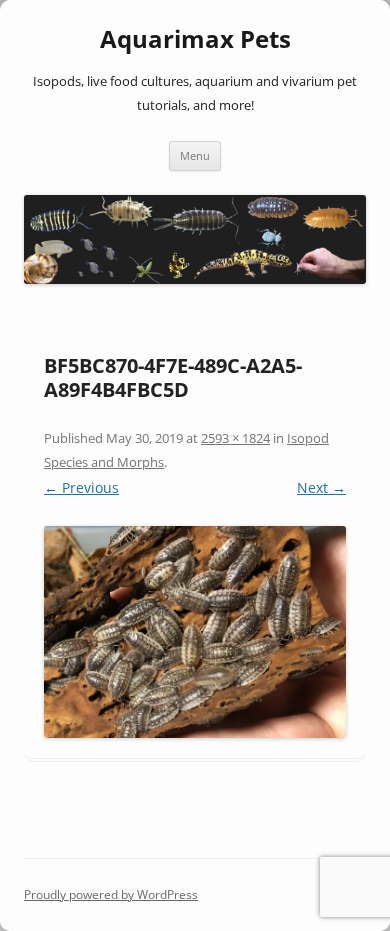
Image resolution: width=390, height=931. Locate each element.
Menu (195, 155)
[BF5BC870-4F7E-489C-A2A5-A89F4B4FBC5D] (195, 632)
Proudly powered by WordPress (111, 894)
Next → (321, 487)
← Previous (81, 487)
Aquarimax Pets (195, 39)
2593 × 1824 (235, 438)
